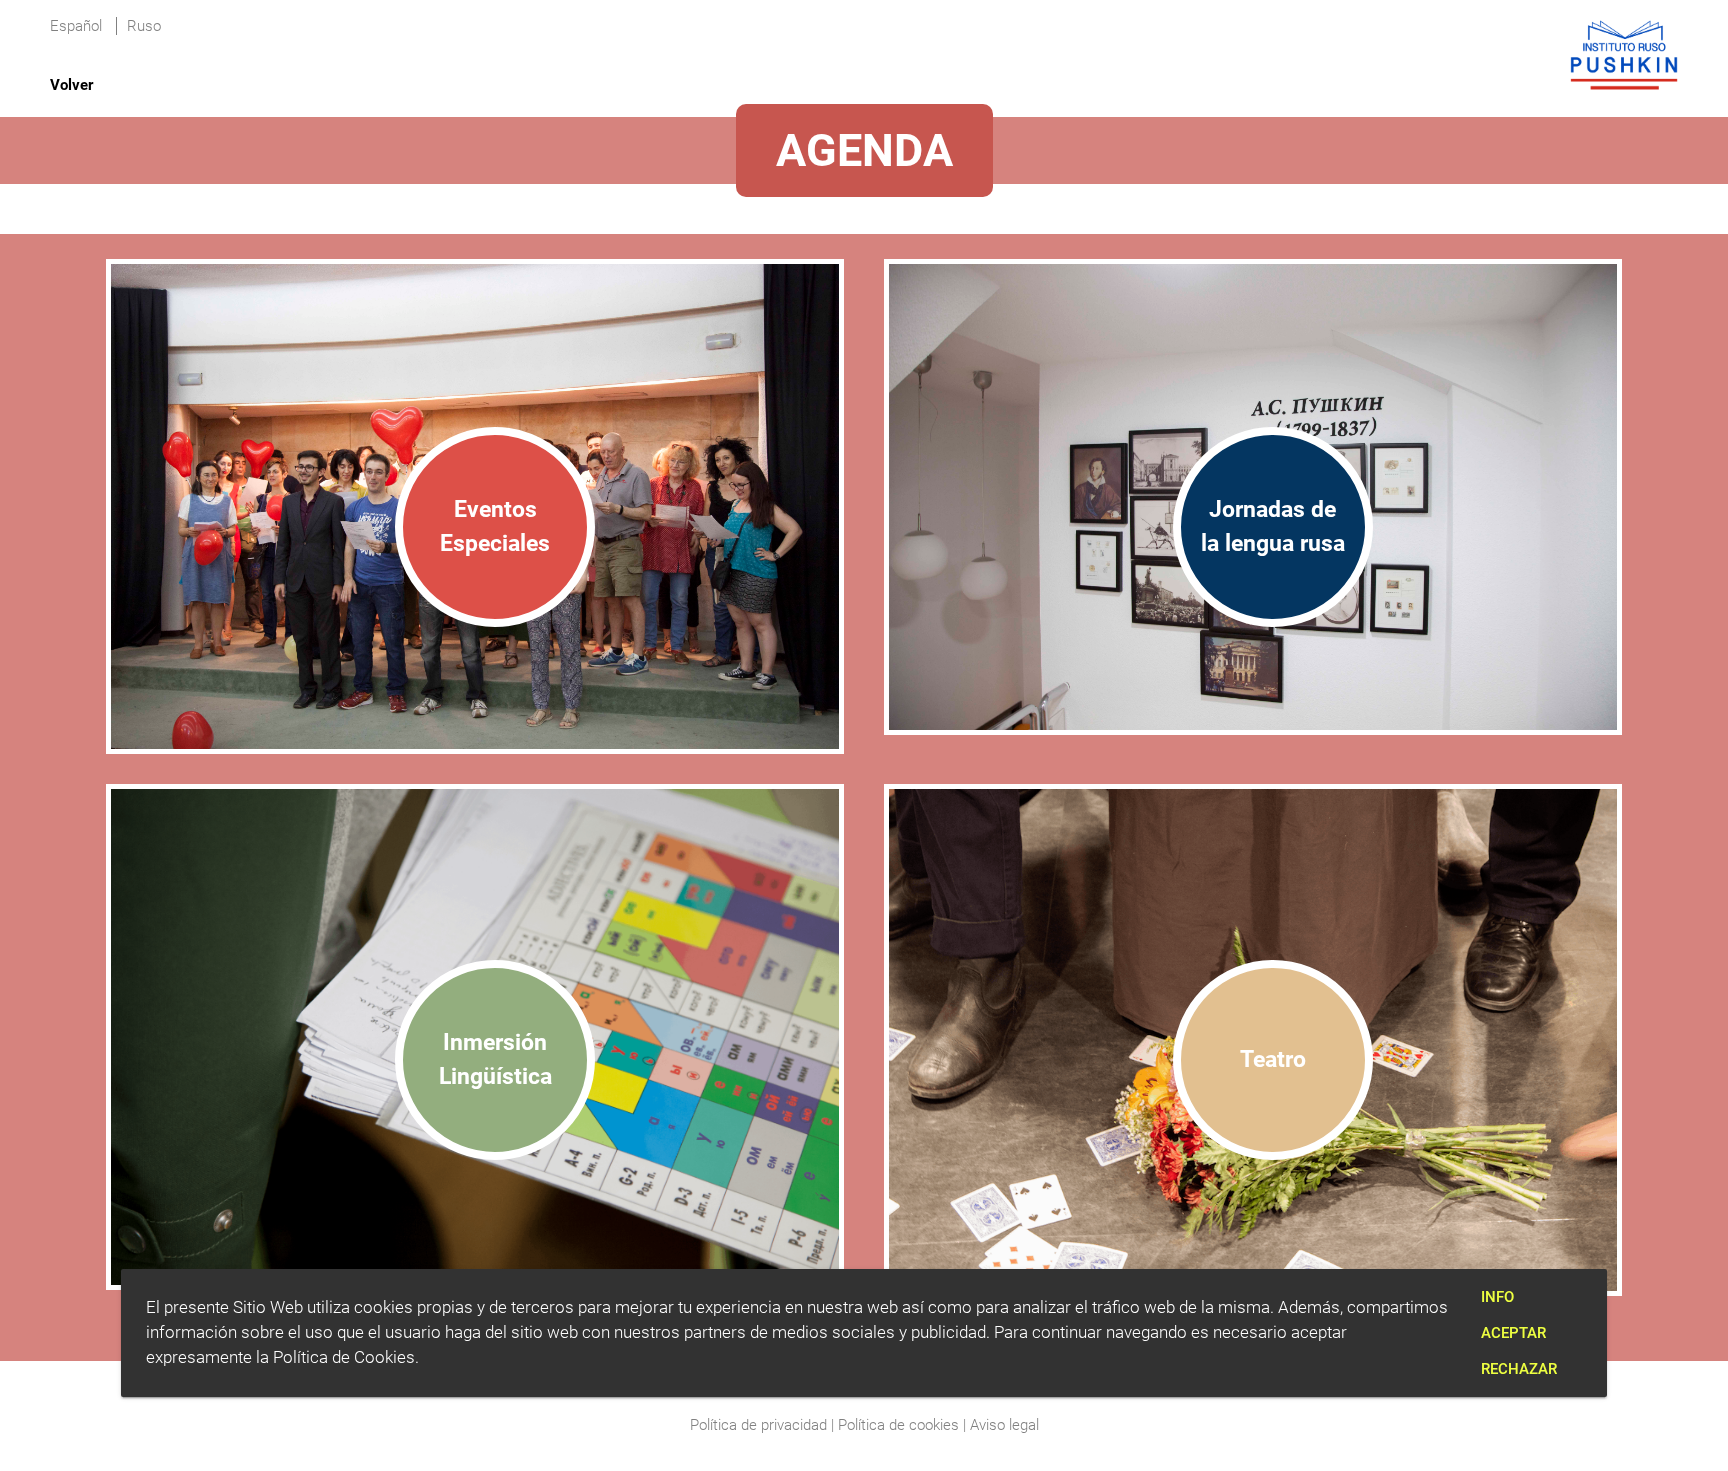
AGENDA (864, 150)
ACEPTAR (1513, 1333)
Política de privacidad (758, 1425)
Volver (71, 85)
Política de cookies (898, 1425)
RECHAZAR (1519, 1369)
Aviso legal (1004, 1425)
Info (1497, 1297)
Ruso (144, 26)
